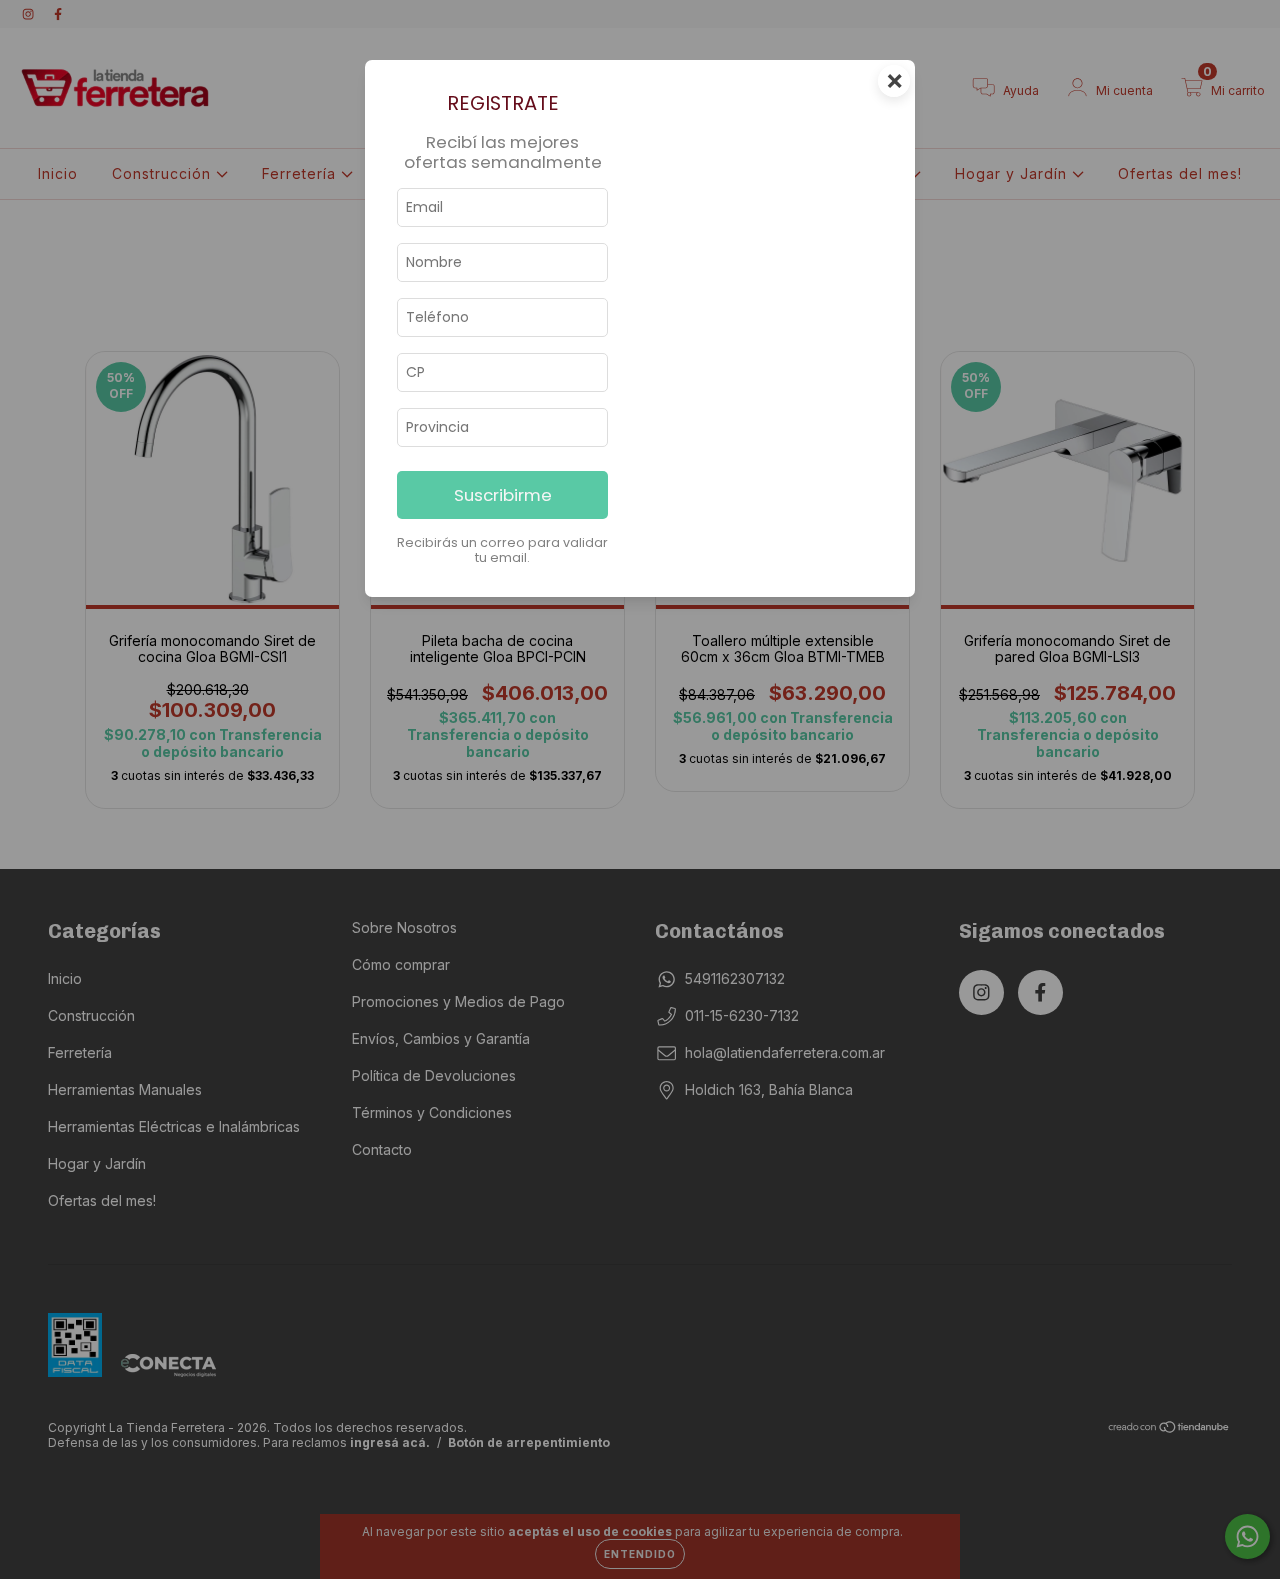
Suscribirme (503, 495)
